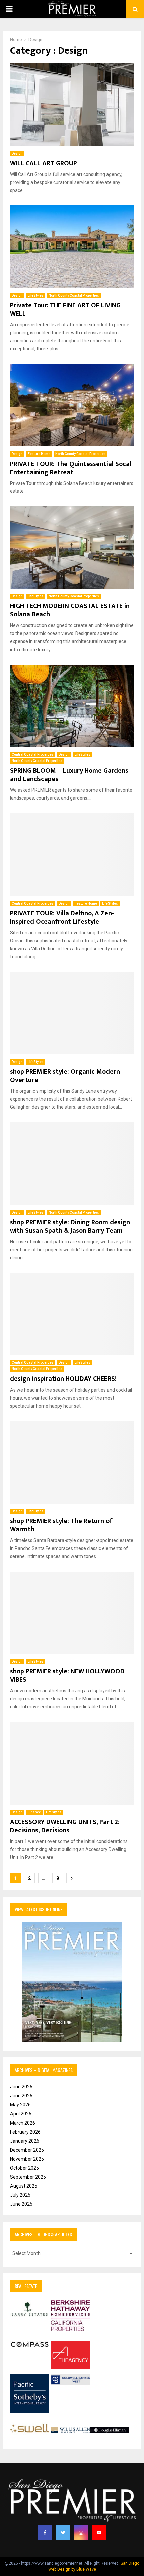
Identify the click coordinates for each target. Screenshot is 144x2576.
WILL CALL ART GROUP (44, 163)
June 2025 (21, 2204)
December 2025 (27, 2150)
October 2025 (24, 2168)
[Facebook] (45, 2533)
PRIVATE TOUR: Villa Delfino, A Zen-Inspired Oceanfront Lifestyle (62, 917)
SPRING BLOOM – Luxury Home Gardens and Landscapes (69, 775)
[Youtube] (99, 2533)
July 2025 (20, 2195)
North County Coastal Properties (74, 295)
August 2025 (24, 2186)
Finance (34, 1812)
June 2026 (21, 2087)
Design (17, 153)
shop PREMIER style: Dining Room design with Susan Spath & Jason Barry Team (70, 1226)
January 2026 (25, 2141)
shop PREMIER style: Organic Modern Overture (65, 1076)
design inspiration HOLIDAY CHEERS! (63, 1379)
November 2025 (27, 2159)
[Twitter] (63, 2533)
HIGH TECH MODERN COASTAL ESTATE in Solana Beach (70, 610)
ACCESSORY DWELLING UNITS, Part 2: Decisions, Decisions (65, 1826)
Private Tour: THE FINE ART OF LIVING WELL (65, 309)
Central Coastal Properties (33, 755)
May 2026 (20, 2105)
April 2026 (21, 2114)
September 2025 (28, 2177)
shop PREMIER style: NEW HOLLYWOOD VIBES (67, 1676)
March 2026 (23, 2123)
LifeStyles (36, 295)
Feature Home (39, 454)
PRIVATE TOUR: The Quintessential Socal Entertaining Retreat (71, 468)
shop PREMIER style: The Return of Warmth (61, 1525)
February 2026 (25, 2132)
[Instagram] (81, 2533)
